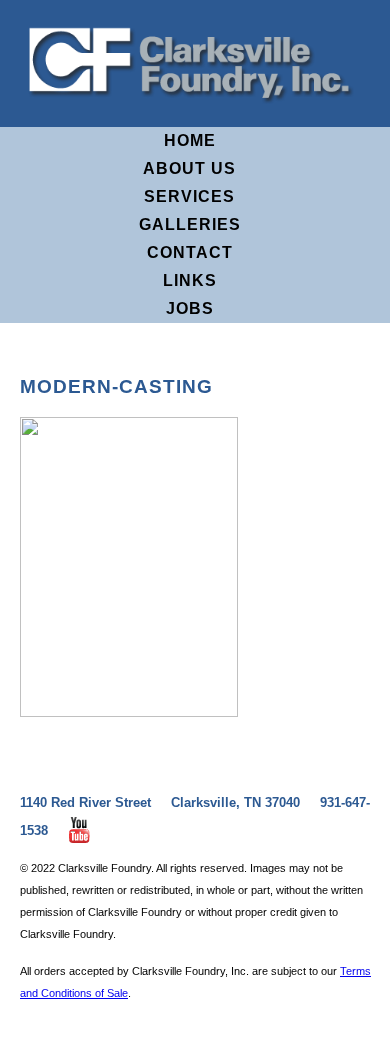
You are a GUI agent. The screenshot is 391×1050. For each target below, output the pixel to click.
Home (190, 140)
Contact (190, 252)
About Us (189, 168)
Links (190, 280)
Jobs (190, 308)
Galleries (190, 224)
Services (189, 196)
